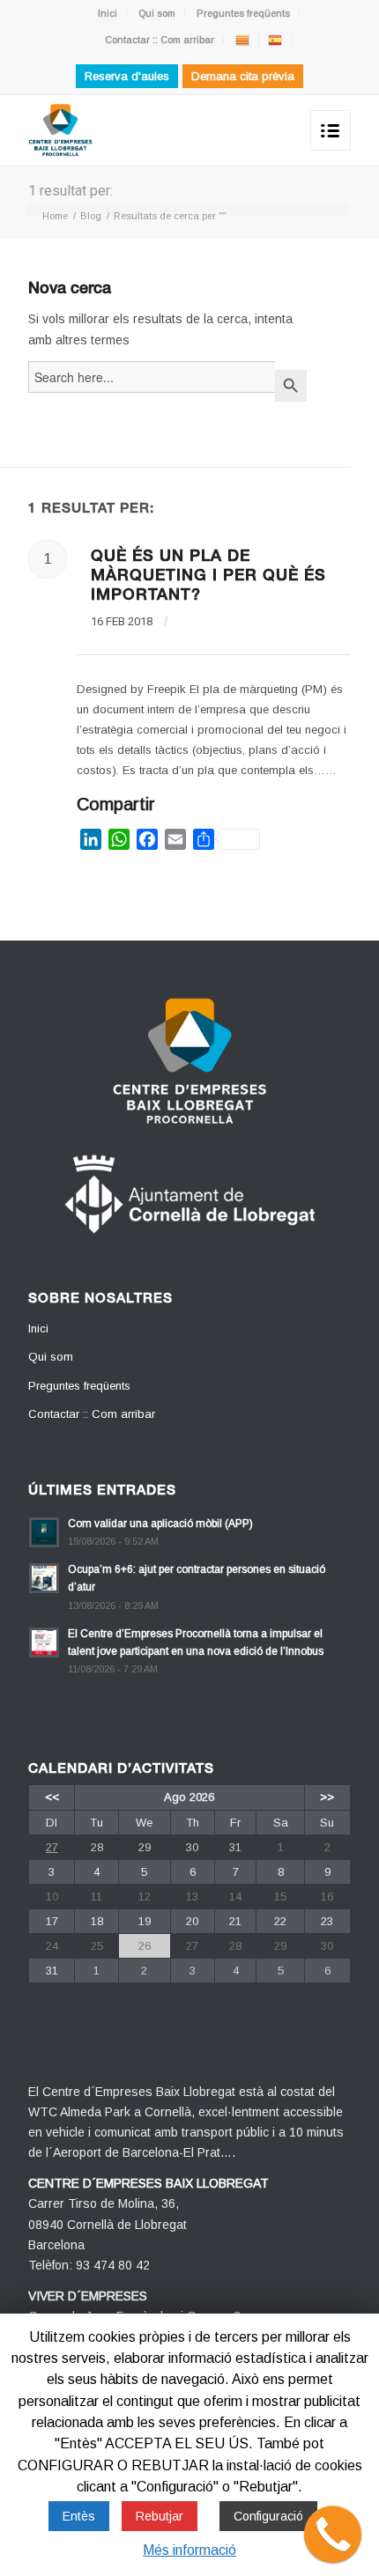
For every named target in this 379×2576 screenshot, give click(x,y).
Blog (91, 216)
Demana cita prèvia (243, 76)
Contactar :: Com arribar (160, 40)
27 (52, 1847)
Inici (108, 13)
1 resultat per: (71, 191)
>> (327, 1797)
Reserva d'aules (127, 76)
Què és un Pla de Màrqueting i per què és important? (208, 577)
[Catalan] (242, 40)
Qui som (157, 13)
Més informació (189, 2550)
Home (55, 216)
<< (52, 1797)
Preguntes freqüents (243, 13)
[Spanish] (275, 40)
